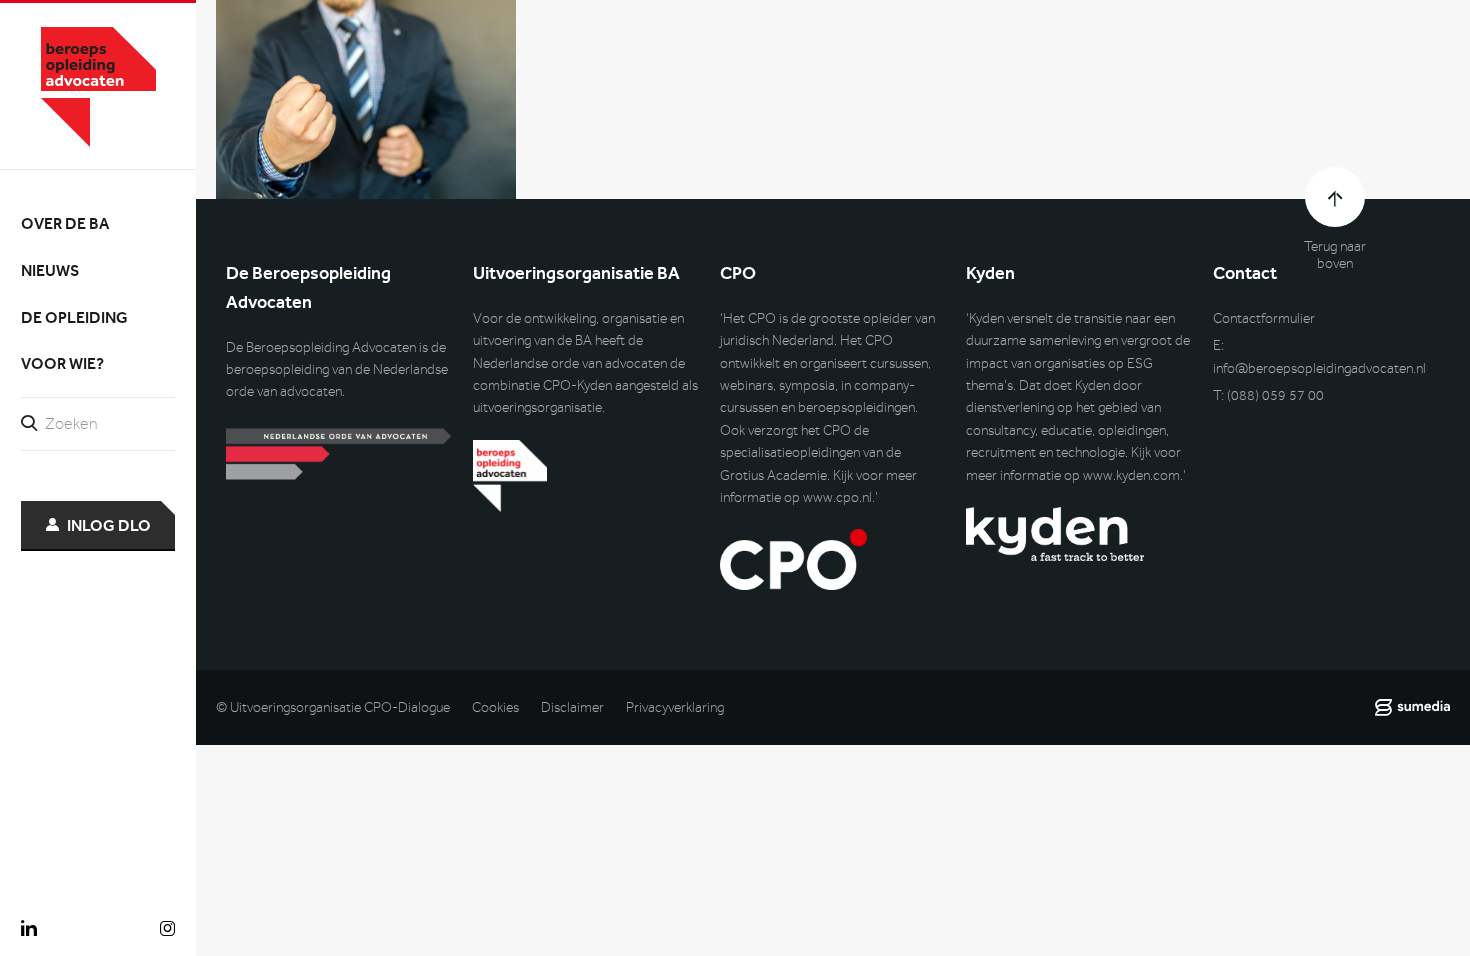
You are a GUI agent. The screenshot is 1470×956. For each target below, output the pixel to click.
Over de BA (65, 223)
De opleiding (74, 317)
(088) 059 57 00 (1275, 395)
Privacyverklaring (675, 707)
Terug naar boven (1335, 255)
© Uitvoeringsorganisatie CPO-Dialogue (333, 707)
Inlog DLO (109, 525)
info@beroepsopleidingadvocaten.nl (1319, 368)
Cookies (495, 707)
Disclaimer (572, 707)
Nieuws (50, 270)
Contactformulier (1264, 318)
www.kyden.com (1131, 475)
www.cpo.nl (837, 497)
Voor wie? (62, 363)
